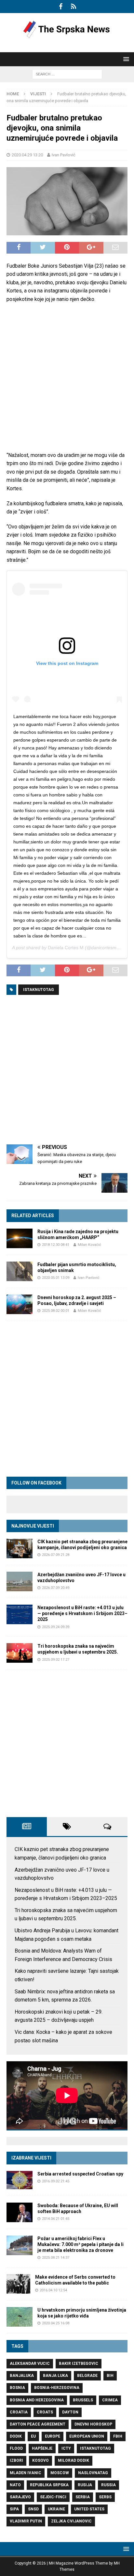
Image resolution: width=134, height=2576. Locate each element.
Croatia (19, 2412)
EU (33, 2436)
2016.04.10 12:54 (53, 2290)
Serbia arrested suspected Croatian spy (80, 2174)
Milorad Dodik (74, 2460)
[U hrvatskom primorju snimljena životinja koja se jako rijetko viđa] (20, 2317)
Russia (108, 2485)
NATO (15, 2485)
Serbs (105, 2497)
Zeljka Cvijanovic (71, 2521)
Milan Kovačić (89, 1245)
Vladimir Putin (26, 2521)
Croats (45, 2412)
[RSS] (73, 7)
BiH (110, 2376)
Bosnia (17, 2388)
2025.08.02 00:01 (56, 1311)
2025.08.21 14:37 (56, 2258)
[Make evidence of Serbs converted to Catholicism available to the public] (18, 2284)
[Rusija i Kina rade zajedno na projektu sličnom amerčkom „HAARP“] (20, 1238)
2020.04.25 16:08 (56, 2323)
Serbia (83, 2497)
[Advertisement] (67, 377)
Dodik (16, 2436)
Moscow (60, 2473)
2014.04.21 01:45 (56, 2219)
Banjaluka (22, 2376)
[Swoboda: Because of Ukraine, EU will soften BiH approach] (20, 2212)
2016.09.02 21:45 (56, 2181)
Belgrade (87, 2376)
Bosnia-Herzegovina (57, 2388)
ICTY (66, 2448)
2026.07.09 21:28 (56, 1555)
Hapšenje (42, 2448)
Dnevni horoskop (93, 2424)
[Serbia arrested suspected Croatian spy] (20, 2180)
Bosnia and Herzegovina (37, 2400)
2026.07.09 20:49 (56, 1588)
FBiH (118, 2436)
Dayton (70, 2412)
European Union (87, 2436)
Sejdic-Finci (53, 2497)
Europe (53, 2436)
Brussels (83, 2400)
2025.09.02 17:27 (56, 1660)
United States (89, 2509)
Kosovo (40, 2460)
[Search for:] (67, 74)
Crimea (110, 2400)
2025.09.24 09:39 (56, 1627)
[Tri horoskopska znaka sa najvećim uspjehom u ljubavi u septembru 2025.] (20, 1653)
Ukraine (56, 2509)
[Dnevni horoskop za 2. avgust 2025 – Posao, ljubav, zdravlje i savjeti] (20, 1304)
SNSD (33, 2509)
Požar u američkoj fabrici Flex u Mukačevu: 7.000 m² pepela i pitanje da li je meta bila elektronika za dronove (80, 2244)
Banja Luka (55, 2376)
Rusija (85, 2485)
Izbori (16, 2460)
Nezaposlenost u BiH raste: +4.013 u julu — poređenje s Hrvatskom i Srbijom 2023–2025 (82, 1613)
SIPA (14, 2509)
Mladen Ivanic (26, 2473)
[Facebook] (61, 7)
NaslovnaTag (93, 2473)
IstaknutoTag (39, 990)
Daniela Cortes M (66, 948)
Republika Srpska (49, 2485)
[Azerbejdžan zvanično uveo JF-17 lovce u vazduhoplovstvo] (20, 1581)
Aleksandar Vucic (30, 2364)
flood (16, 2448)
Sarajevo (20, 2497)
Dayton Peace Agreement (38, 2424)
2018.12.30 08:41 (56, 1245)
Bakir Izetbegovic (79, 2364)
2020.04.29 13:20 (27, 155)
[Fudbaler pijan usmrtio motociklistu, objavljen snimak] (20, 1271)
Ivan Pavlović (64, 155)
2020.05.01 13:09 (56, 1278)
